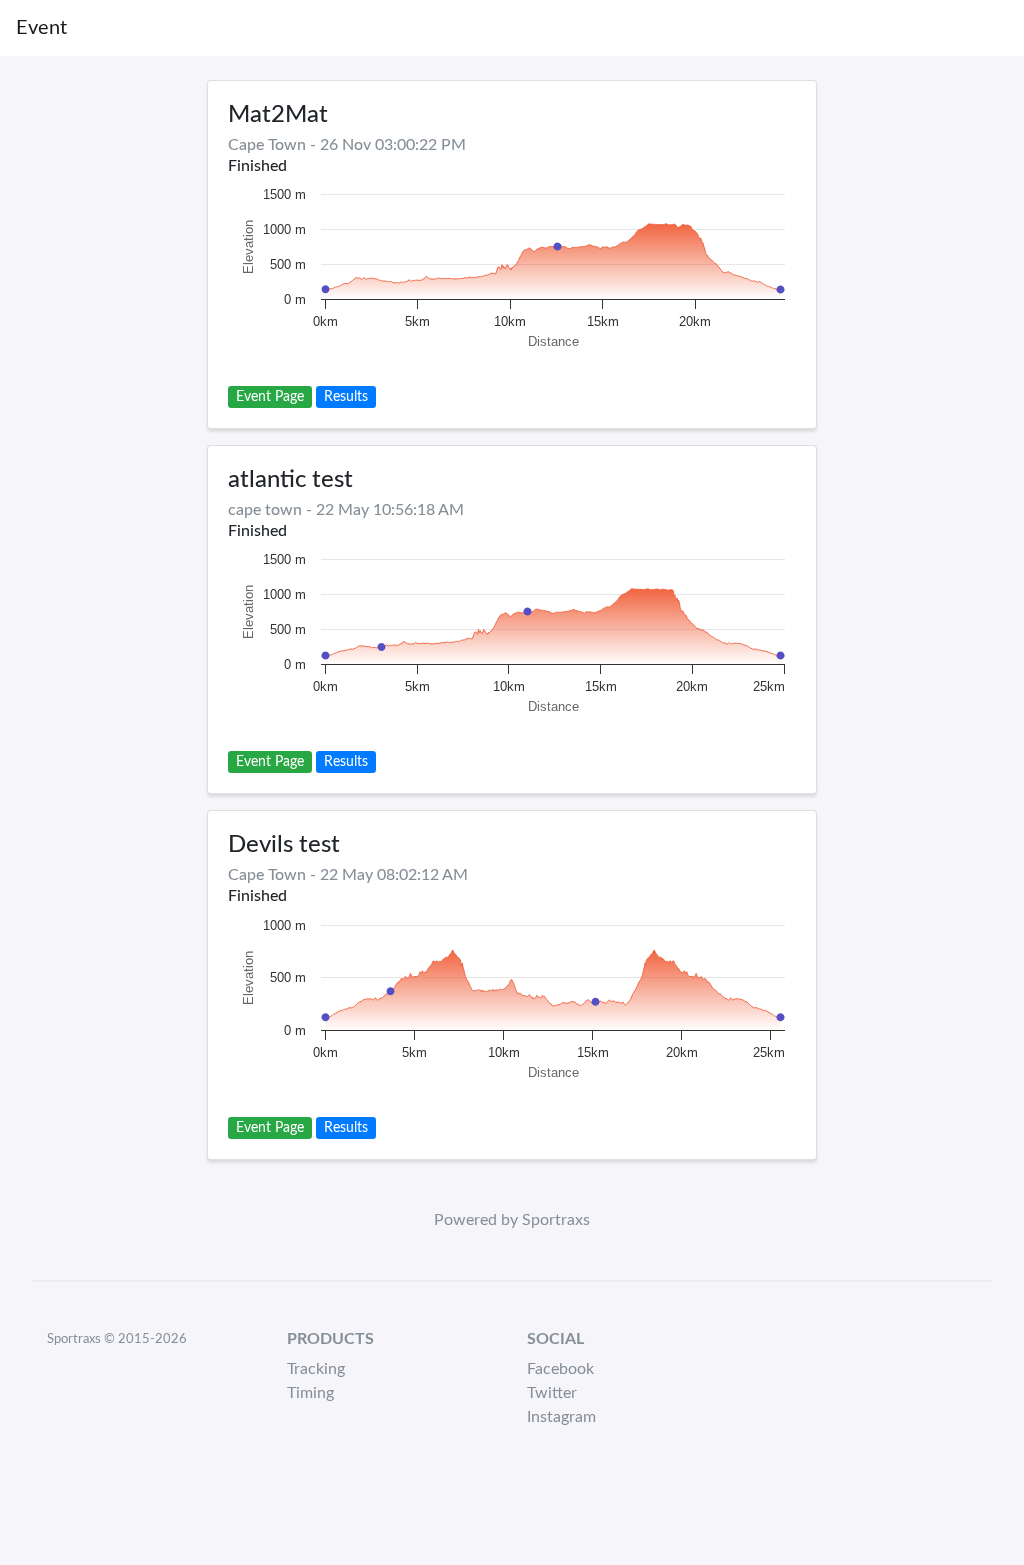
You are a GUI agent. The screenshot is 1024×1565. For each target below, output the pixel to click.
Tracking (316, 1369)
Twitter (552, 1393)
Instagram (561, 1417)
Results (346, 397)
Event (41, 28)
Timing (310, 1393)
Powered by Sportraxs (512, 1220)
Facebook (560, 1369)
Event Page (270, 397)
